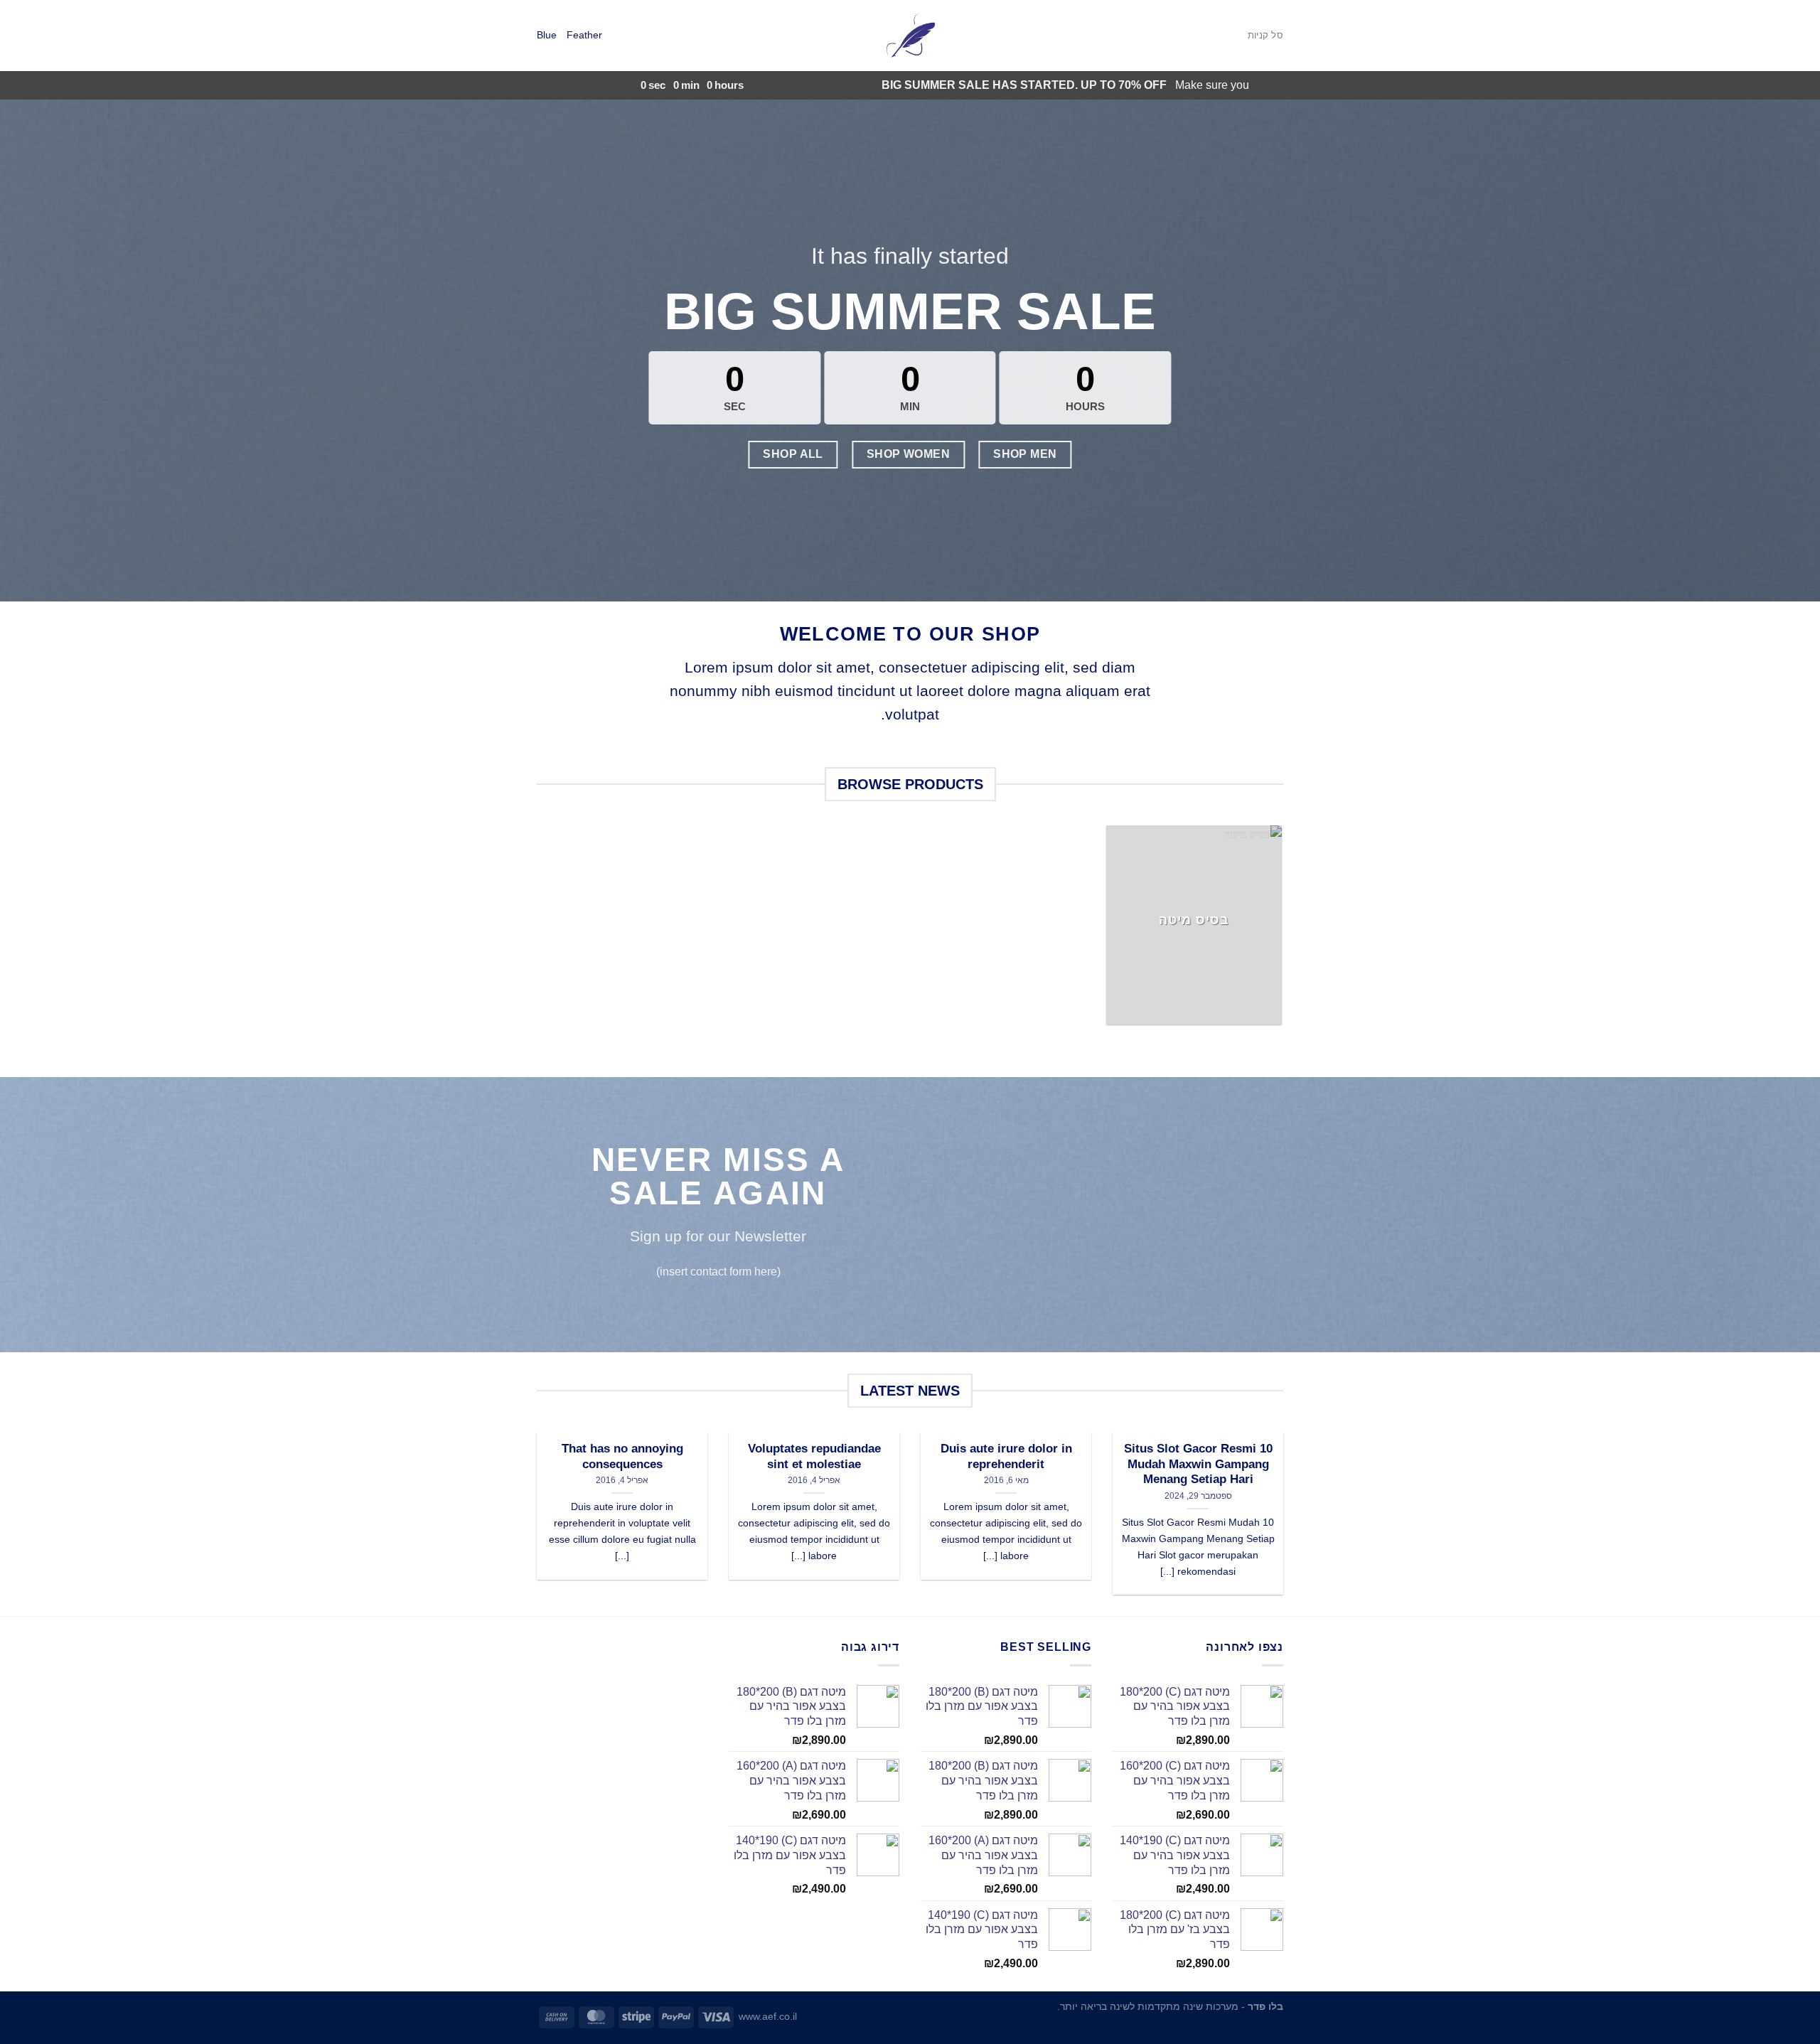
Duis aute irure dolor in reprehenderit (1006, 1456)
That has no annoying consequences (622, 1456)
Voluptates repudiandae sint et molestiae (814, 1456)
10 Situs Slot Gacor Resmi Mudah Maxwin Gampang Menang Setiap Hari (1198, 1464)
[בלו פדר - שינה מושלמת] (910, 36)
